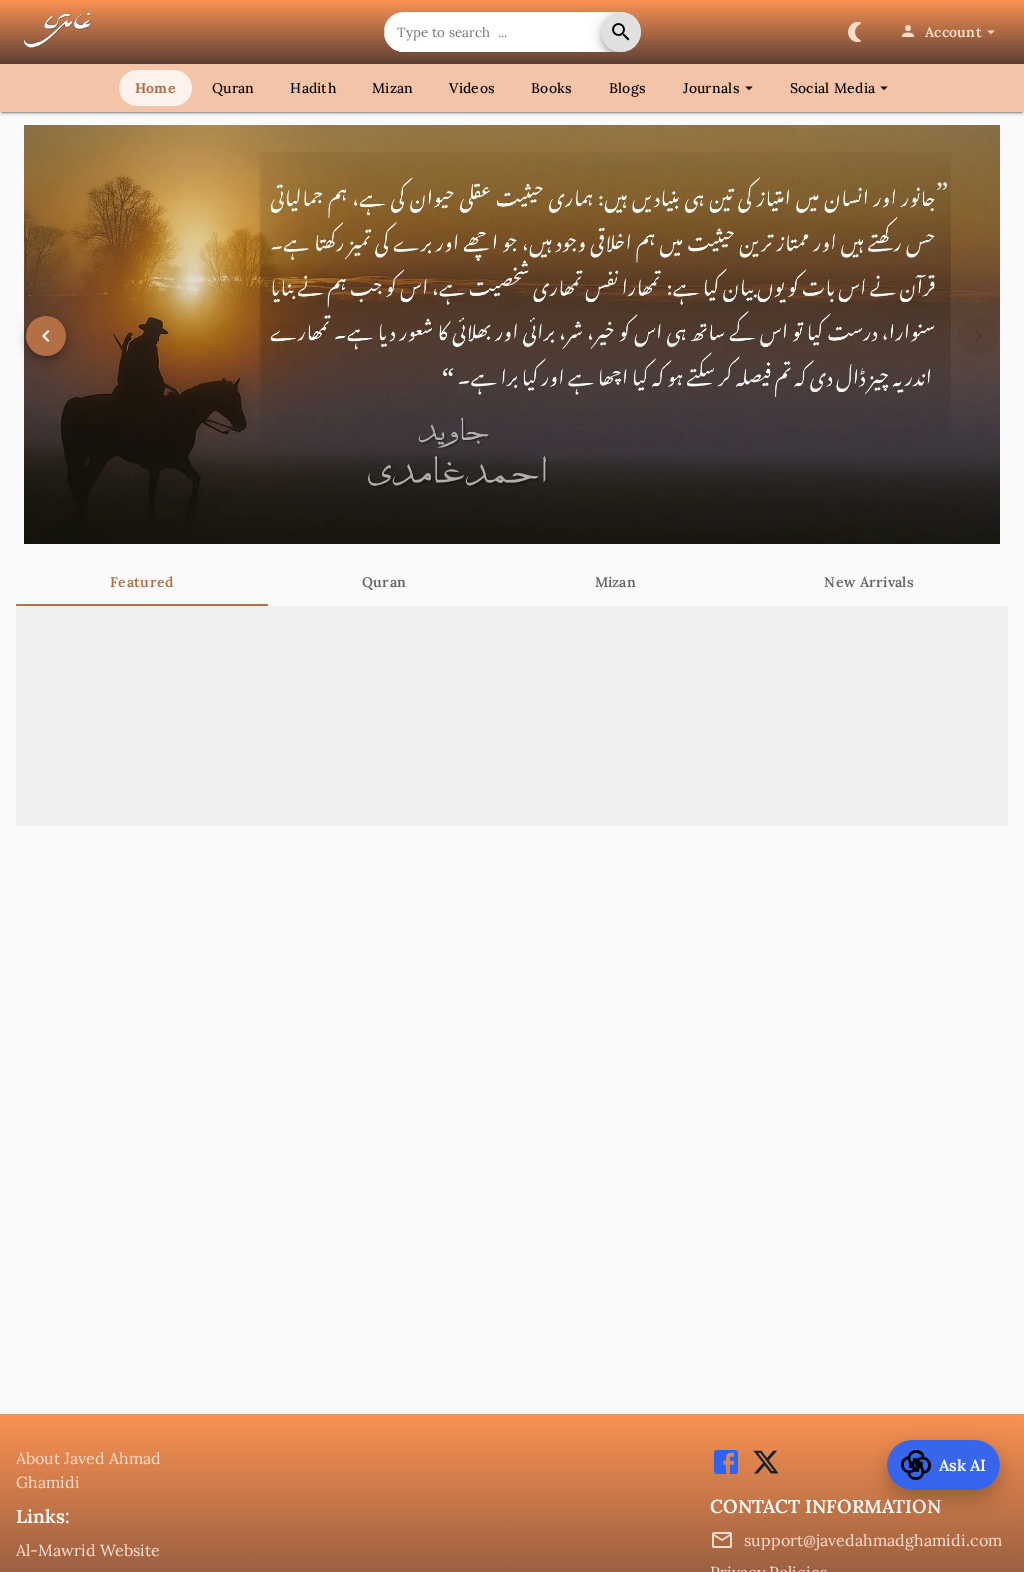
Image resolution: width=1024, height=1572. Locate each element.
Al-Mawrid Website (88, 1550)
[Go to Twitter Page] (761, 1472)
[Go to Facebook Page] (726, 1472)
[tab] (142, 582)
